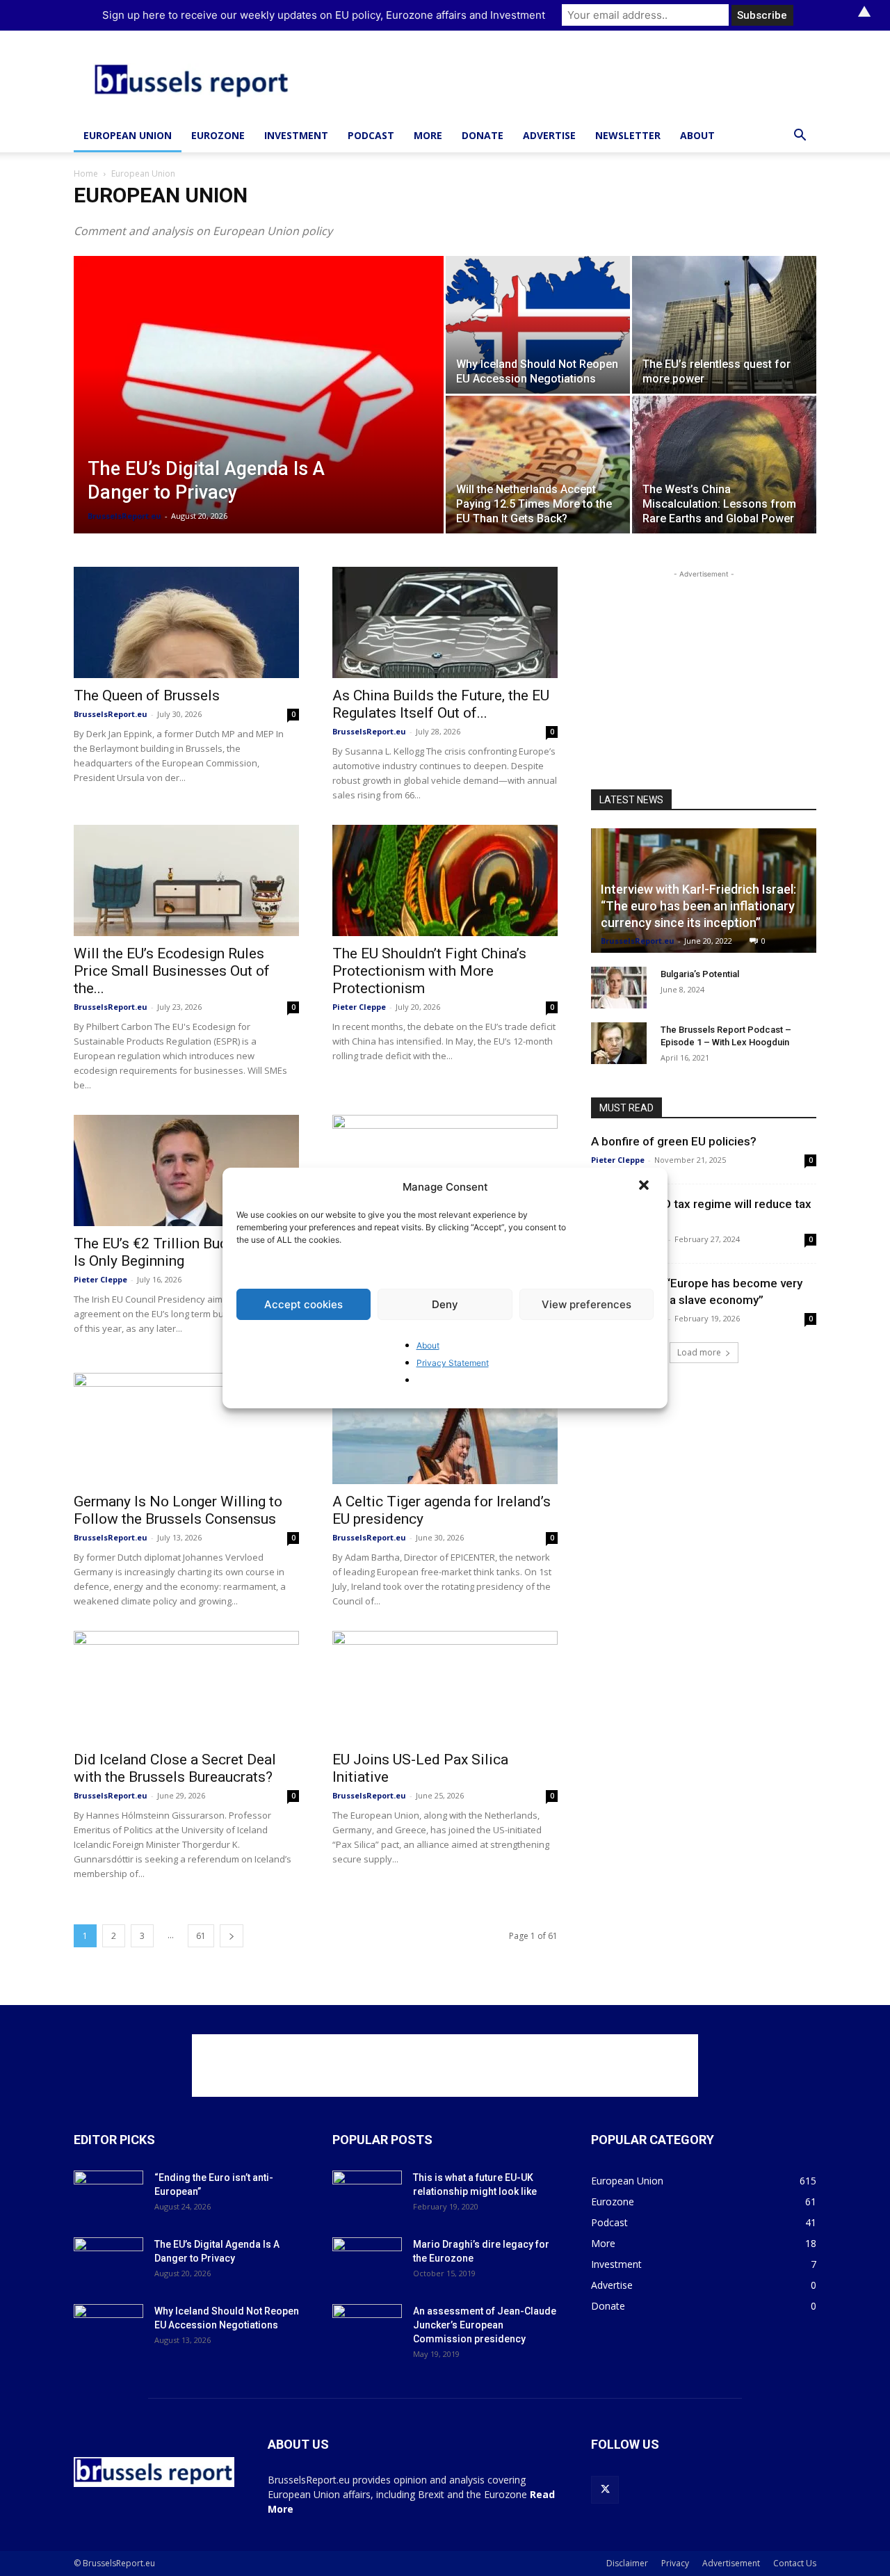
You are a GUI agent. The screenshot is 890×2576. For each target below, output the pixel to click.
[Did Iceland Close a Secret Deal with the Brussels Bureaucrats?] (186, 1687)
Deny (445, 1304)
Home (86, 174)
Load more (699, 1352)
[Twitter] (605, 2490)
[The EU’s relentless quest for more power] (724, 325)
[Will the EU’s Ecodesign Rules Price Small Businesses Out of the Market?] (186, 880)
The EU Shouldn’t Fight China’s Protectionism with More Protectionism (429, 971)
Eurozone (218, 135)
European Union (128, 135)
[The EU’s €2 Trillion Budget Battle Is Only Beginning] (186, 1170)
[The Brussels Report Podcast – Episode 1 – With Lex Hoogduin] (619, 1043)
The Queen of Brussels (147, 695)
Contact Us (795, 2563)
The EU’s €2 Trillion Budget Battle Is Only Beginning (182, 1252)
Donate (483, 135)
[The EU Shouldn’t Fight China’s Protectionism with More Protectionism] (445, 880)
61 (201, 1936)
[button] (645, 1186)
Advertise (549, 135)
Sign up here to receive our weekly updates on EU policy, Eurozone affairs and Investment (324, 15)
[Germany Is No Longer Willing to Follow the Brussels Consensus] (186, 1428)
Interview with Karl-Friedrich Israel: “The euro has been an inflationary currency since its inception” (698, 906)
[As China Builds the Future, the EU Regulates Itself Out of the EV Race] (445, 622)
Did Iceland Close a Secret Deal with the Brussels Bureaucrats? (175, 1768)
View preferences (586, 1304)
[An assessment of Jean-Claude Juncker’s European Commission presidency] (367, 2328)
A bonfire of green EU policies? (674, 1141)
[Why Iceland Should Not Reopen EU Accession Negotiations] (538, 325)
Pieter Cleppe (359, 1007)
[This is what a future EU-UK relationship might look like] (367, 2195)
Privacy (675, 2563)
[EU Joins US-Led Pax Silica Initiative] (445, 1687)
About (428, 1345)
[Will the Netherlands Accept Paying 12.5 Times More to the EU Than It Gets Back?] (538, 465)
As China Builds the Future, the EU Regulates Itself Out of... (441, 704)
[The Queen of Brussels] (186, 622)
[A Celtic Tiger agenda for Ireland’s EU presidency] (445, 1428)
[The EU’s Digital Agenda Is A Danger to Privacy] (259, 417)
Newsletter (628, 135)
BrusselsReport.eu (124, 516)
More (428, 135)
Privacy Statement (453, 1363)
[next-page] (232, 1936)
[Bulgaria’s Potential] (619, 988)
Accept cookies (304, 1304)
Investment (296, 135)
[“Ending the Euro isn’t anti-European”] (108, 2195)
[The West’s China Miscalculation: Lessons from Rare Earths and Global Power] (724, 465)
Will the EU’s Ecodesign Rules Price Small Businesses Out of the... (172, 971)
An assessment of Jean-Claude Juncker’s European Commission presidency (485, 2325)
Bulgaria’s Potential (700, 974)
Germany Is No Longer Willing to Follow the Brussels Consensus (178, 1510)
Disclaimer (627, 2563)
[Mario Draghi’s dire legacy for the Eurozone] (367, 2262)
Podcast (371, 135)
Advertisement (731, 2563)
